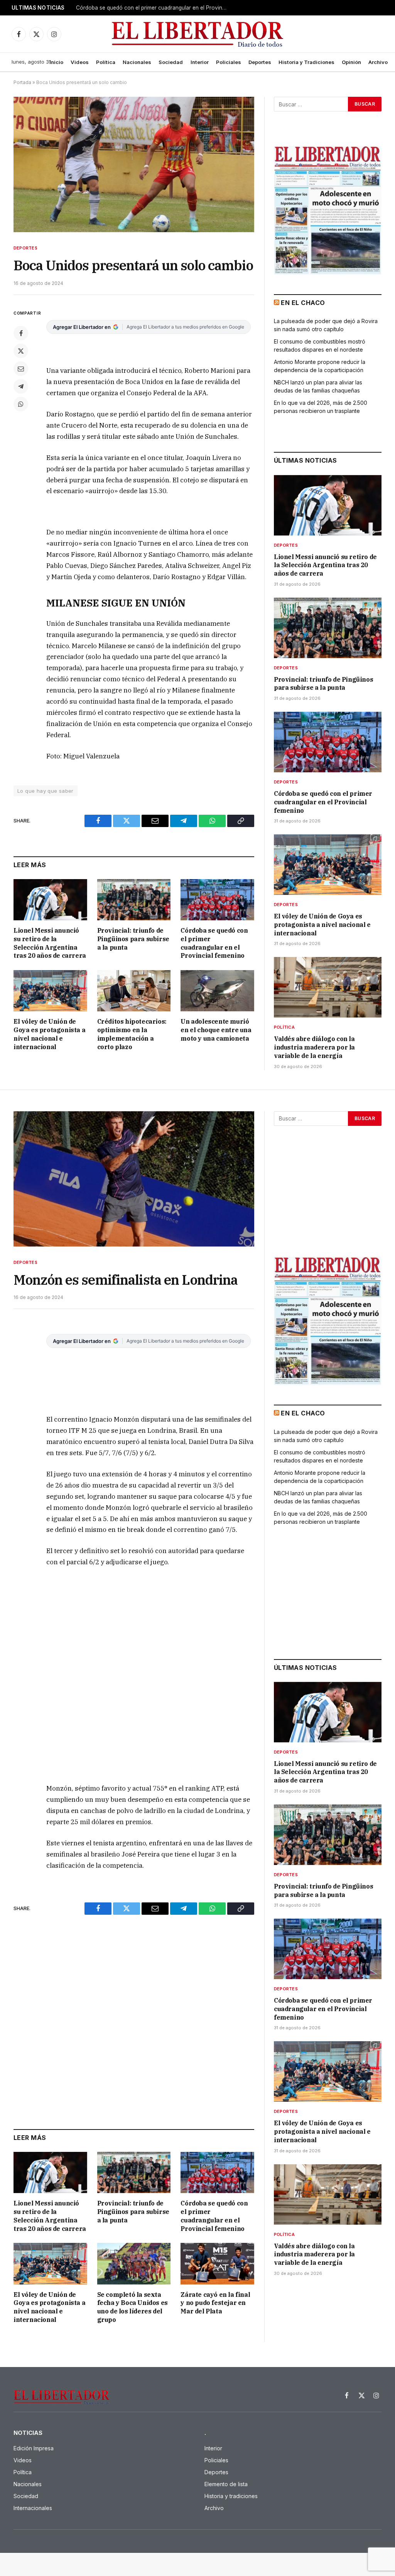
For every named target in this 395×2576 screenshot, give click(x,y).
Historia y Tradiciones (306, 62)
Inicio (56, 62)
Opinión (351, 62)
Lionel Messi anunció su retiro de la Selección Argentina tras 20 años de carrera (50, 943)
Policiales (229, 62)
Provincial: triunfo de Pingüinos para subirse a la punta (133, 939)
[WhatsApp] (21, 404)
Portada (22, 82)
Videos (80, 62)
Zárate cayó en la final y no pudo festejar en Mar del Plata (215, 2303)
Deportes (260, 62)
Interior (200, 62)
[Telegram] (21, 386)
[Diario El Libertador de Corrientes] (198, 34)
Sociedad (171, 62)
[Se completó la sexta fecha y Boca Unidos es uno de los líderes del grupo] (134, 2263)
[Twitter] (21, 351)
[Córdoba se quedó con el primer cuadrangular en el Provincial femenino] (217, 900)
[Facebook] (21, 333)
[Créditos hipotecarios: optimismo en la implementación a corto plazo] (134, 991)
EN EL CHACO (303, 303)
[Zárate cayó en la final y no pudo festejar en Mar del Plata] (217, 2263)
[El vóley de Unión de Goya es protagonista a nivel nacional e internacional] (50, 991)
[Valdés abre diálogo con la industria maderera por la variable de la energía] (328, 987)
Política (106, 62)
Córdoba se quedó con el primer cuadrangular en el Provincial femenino (214, 943)
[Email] (21, 369)
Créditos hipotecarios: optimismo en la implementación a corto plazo (132, 1034)
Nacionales (137, 62)
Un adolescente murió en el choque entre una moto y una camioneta (216, 1030)
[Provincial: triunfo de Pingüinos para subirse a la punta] (134, 900)
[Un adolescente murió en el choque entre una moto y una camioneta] (217, 991)
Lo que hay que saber (46, 791)
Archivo (378, 62)
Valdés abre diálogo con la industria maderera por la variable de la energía (314, 1047)
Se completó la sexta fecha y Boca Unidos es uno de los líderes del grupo (133, 2307)
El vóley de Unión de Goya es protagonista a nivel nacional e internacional (153, 8)
